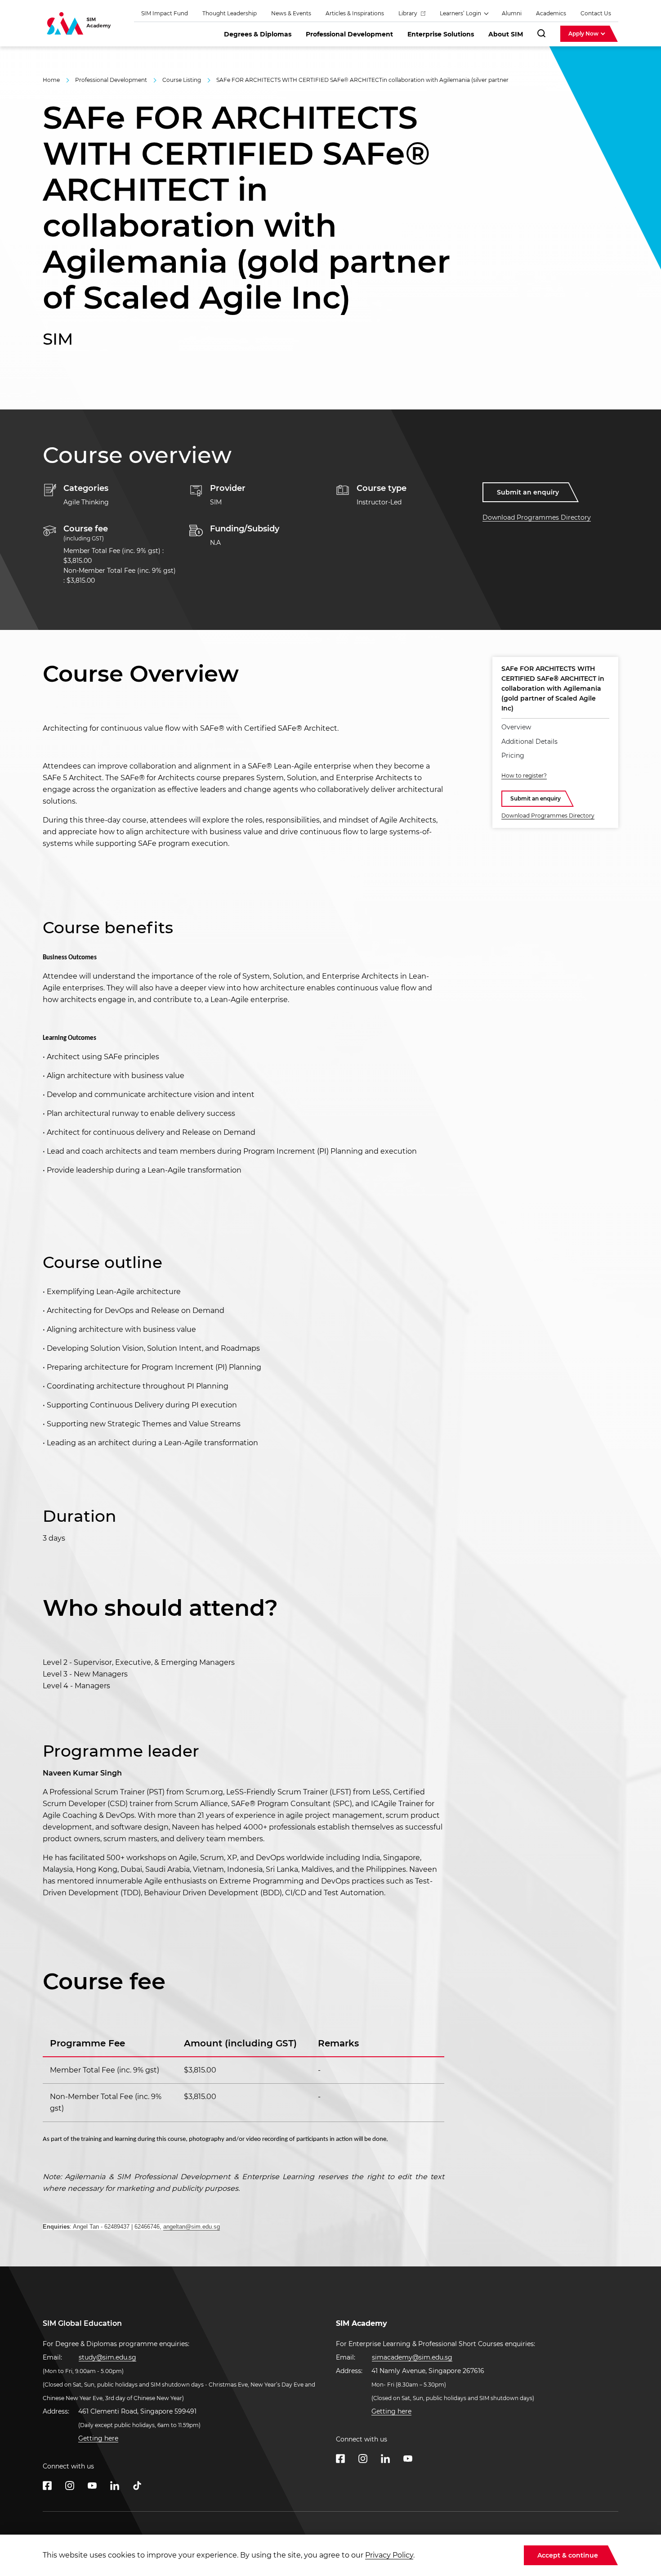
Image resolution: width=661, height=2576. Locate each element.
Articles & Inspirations (355, 13)
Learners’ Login (461, 13)
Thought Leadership (230, 13)
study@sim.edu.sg (107, 2357)
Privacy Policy (389, 2555)
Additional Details (529, 742)
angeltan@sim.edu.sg (192, 2227)
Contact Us (596, 13)
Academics (551, 13)
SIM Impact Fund (165, 13)
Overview (516, 727)
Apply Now (584, 34)
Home (51, 80)
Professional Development (111, 80)
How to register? (524, 775)
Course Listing (182, 80)
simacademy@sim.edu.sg (412, 2357)
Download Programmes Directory (537, 517)
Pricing (513, 755)
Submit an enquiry (528, 492)
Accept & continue (568, 2555)
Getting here (98, 2438)
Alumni (512, 13)
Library (409, 13)
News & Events (291, 13)
